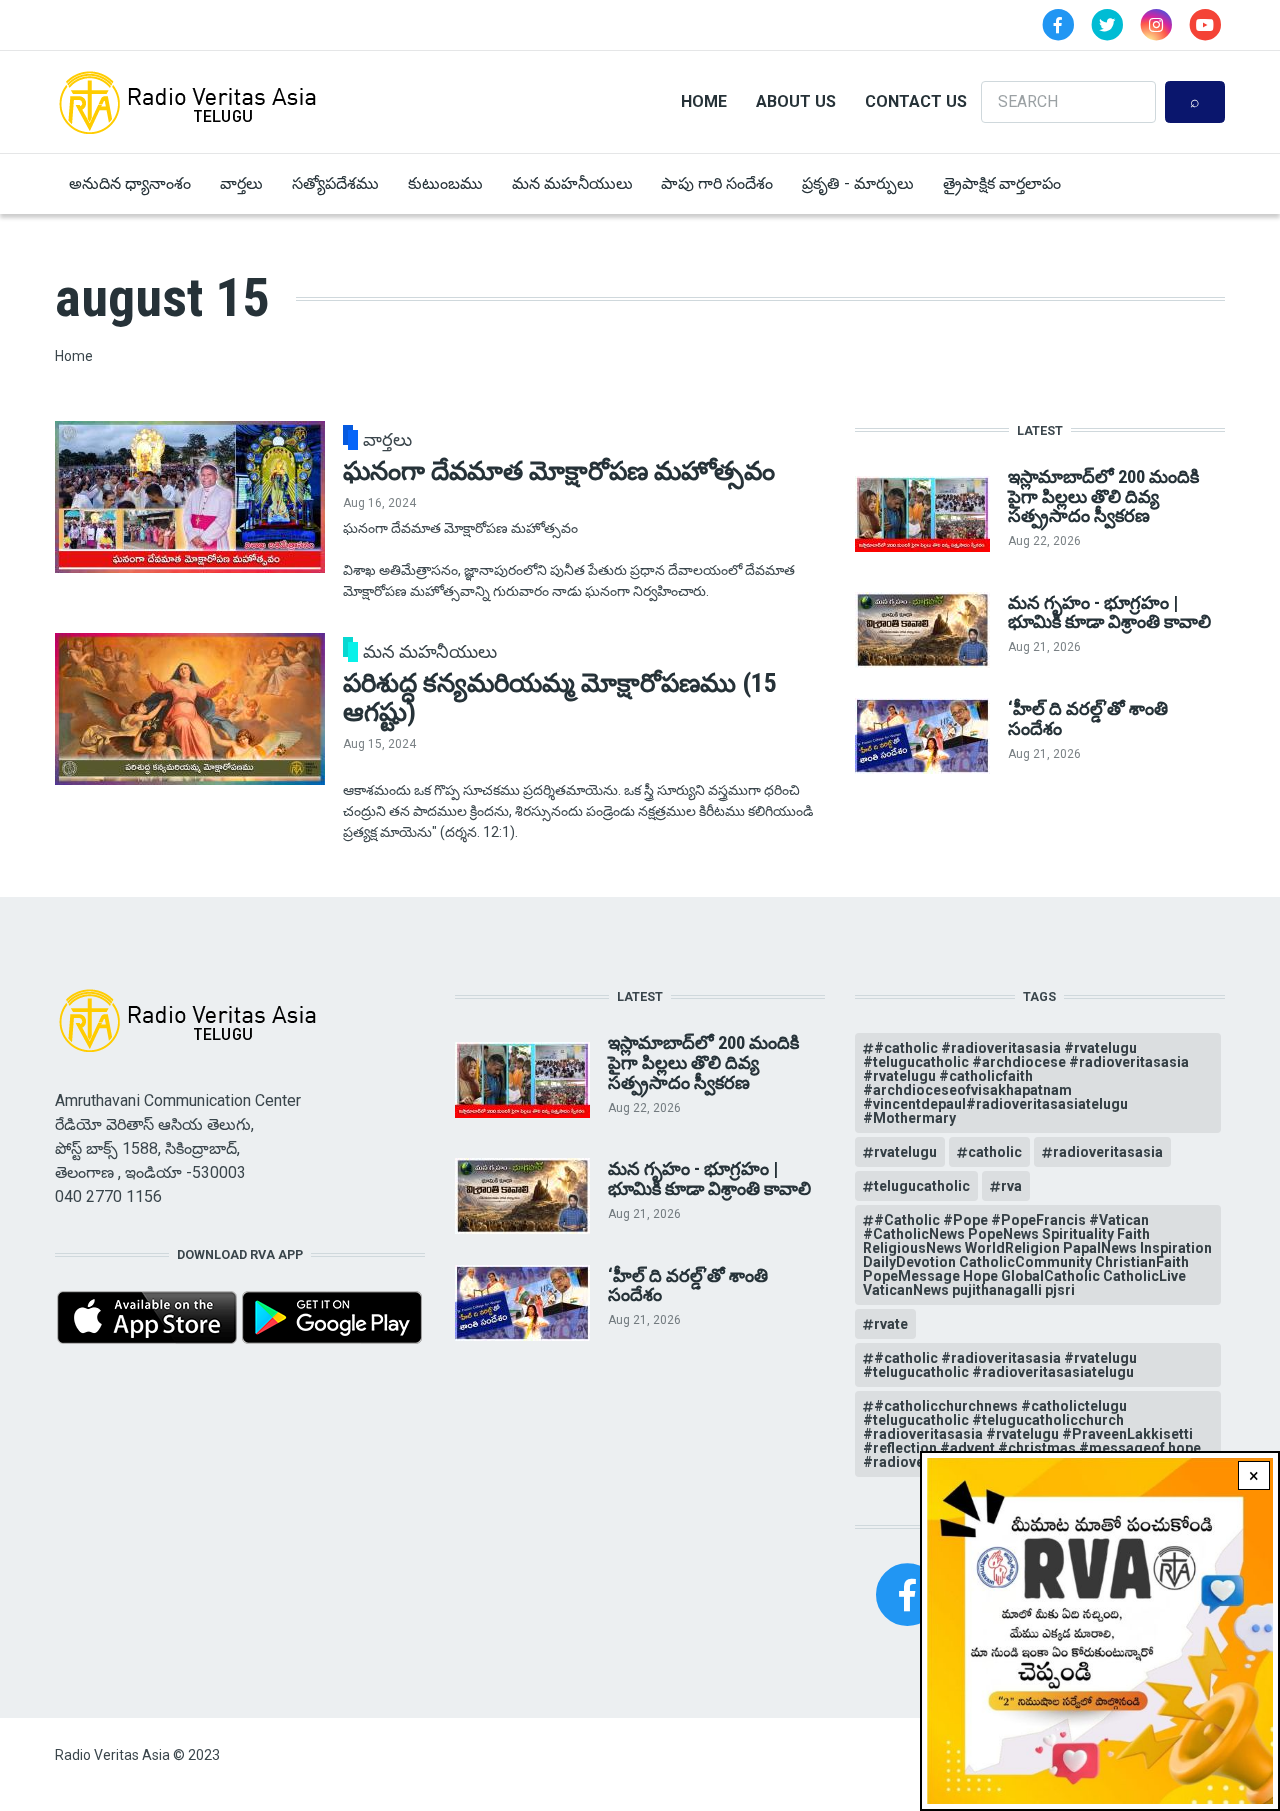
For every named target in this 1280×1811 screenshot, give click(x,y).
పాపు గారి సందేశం (717, 183)
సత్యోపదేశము (335, 183)
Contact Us (916, 101)
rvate (891, 1324)
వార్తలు (241, 183)
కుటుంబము (445, 183)
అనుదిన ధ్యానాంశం (130, 183)
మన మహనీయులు (572, 183)
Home (704, 101)
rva (1011, 1186)
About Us (796, 101)
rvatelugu (905, 1152)
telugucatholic (922, 1186)
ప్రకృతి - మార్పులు (858, 183)
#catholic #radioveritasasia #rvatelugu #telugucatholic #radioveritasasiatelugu (1000, 1365)
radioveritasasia (1108, 1152)
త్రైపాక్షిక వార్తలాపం (1002, 183)
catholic (995, 1152)
